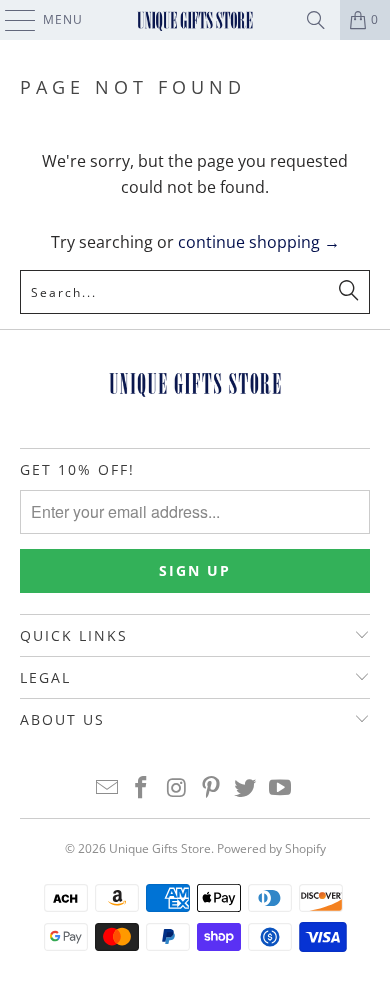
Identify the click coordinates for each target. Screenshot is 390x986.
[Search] (316, 20)
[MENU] (10, 20)
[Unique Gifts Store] (195, 20)
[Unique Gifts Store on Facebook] (142, 788)
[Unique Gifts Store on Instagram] (177, 788)
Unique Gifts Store (160, 848)
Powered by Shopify (271, 848)
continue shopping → (259, 242)
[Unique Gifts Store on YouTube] (281, 788)
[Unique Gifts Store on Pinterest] (212, 788)
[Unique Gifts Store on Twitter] (246, 788)
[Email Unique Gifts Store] (107, 788)
